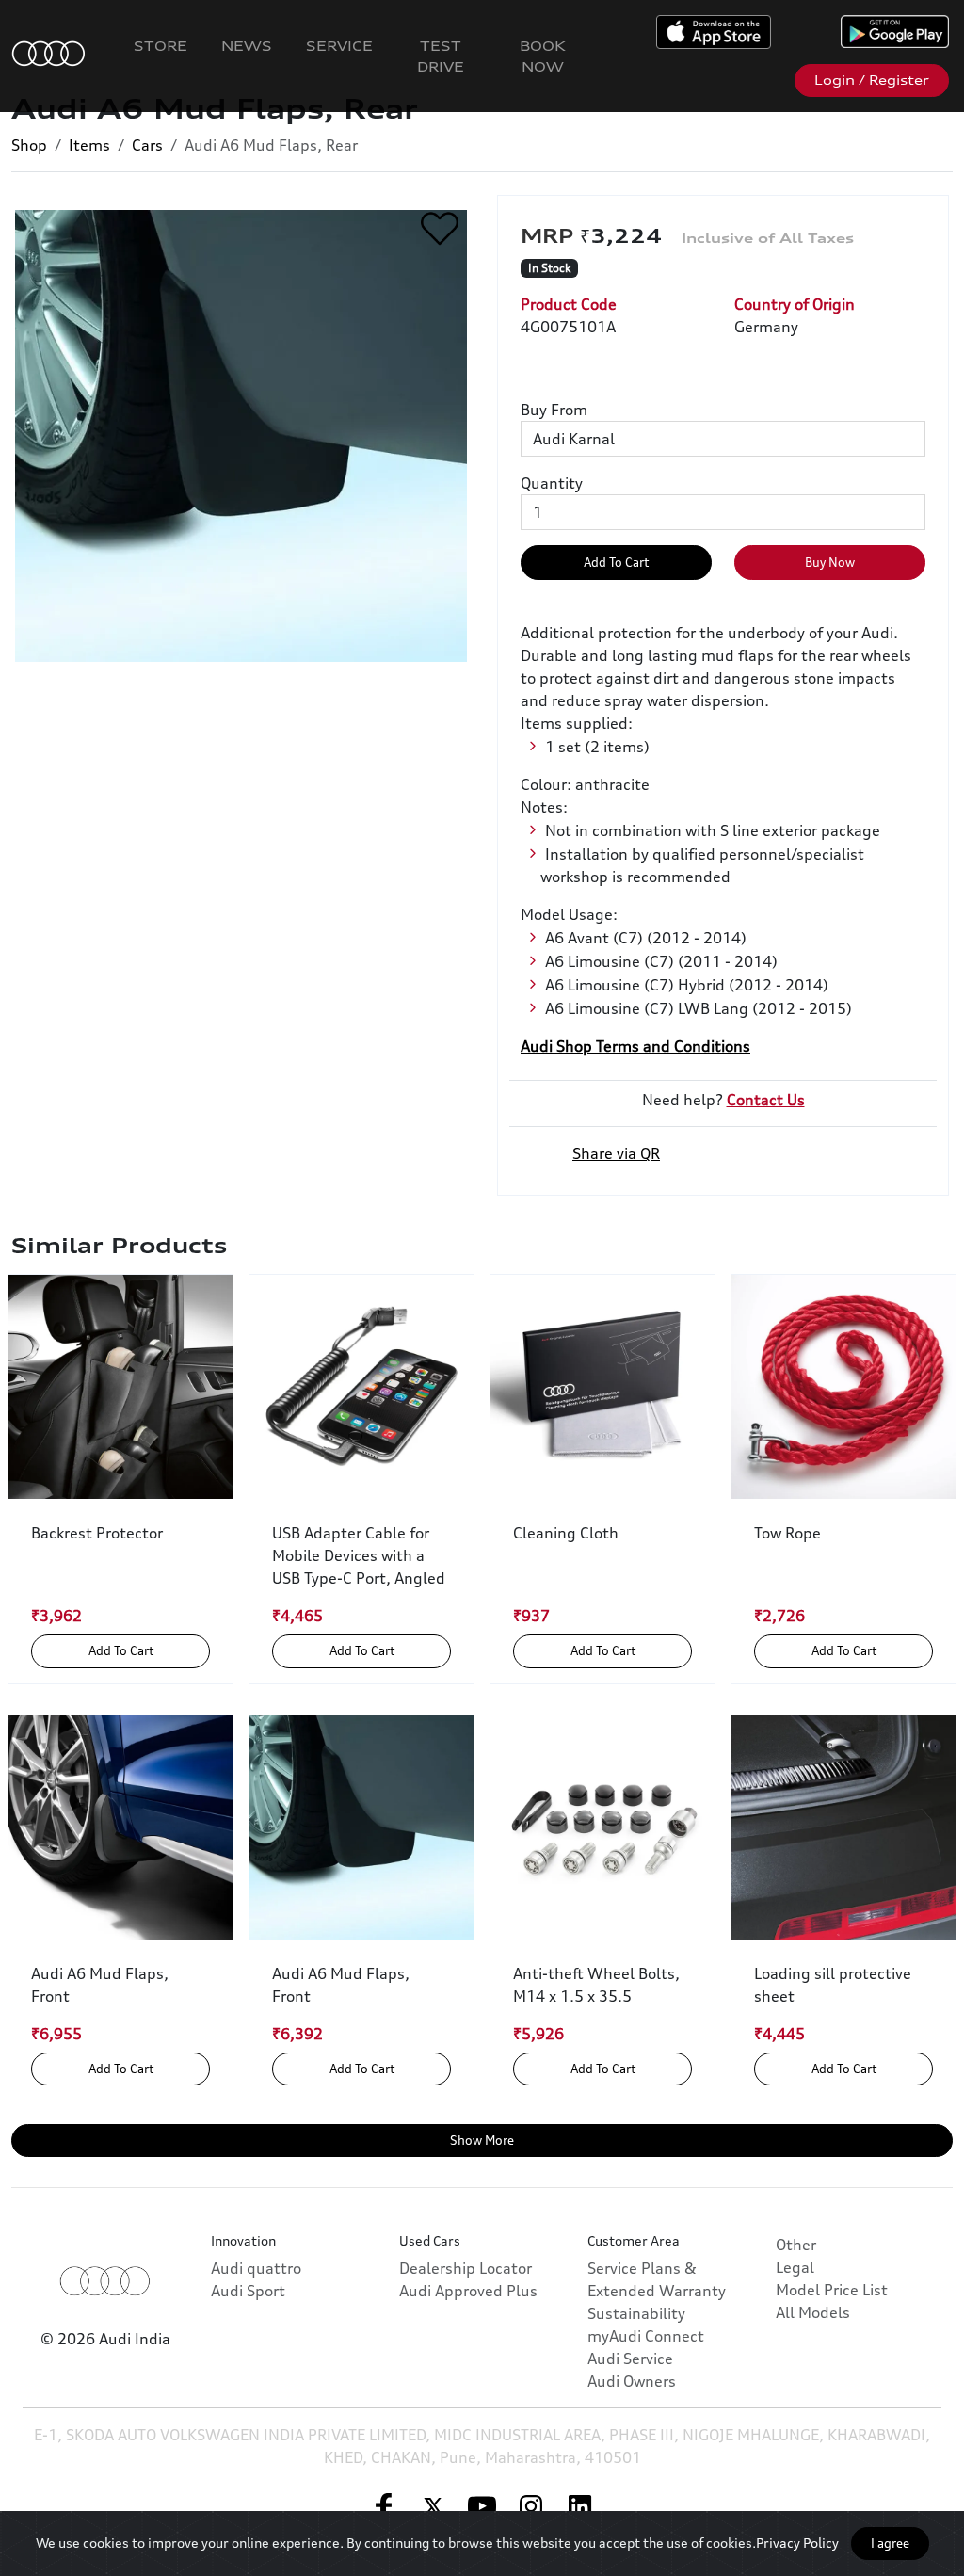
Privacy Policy (797, 2543)
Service (339, 46)
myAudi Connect (646, 2336)
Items (89, 145)
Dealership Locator (466, 2268)
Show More (482, 2140)
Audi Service (630, 2359)
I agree (890, 2543)
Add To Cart (616, 562)
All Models (813, 2312)
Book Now (543, 56)
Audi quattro (256, 2268)
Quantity (552, 483)
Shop (29, 145)
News (247, 46)
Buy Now (830, 562)
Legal (795, 2267)
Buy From (554, 410)
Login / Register (872, 80)
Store (161, 46)
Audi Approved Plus (468, 2291)
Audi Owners (632, 2381)
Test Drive (441, 56)
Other (796, 2245)
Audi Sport (248, 2291)
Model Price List (832, 2290)
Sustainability (636, 2313)
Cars (147, 145)
